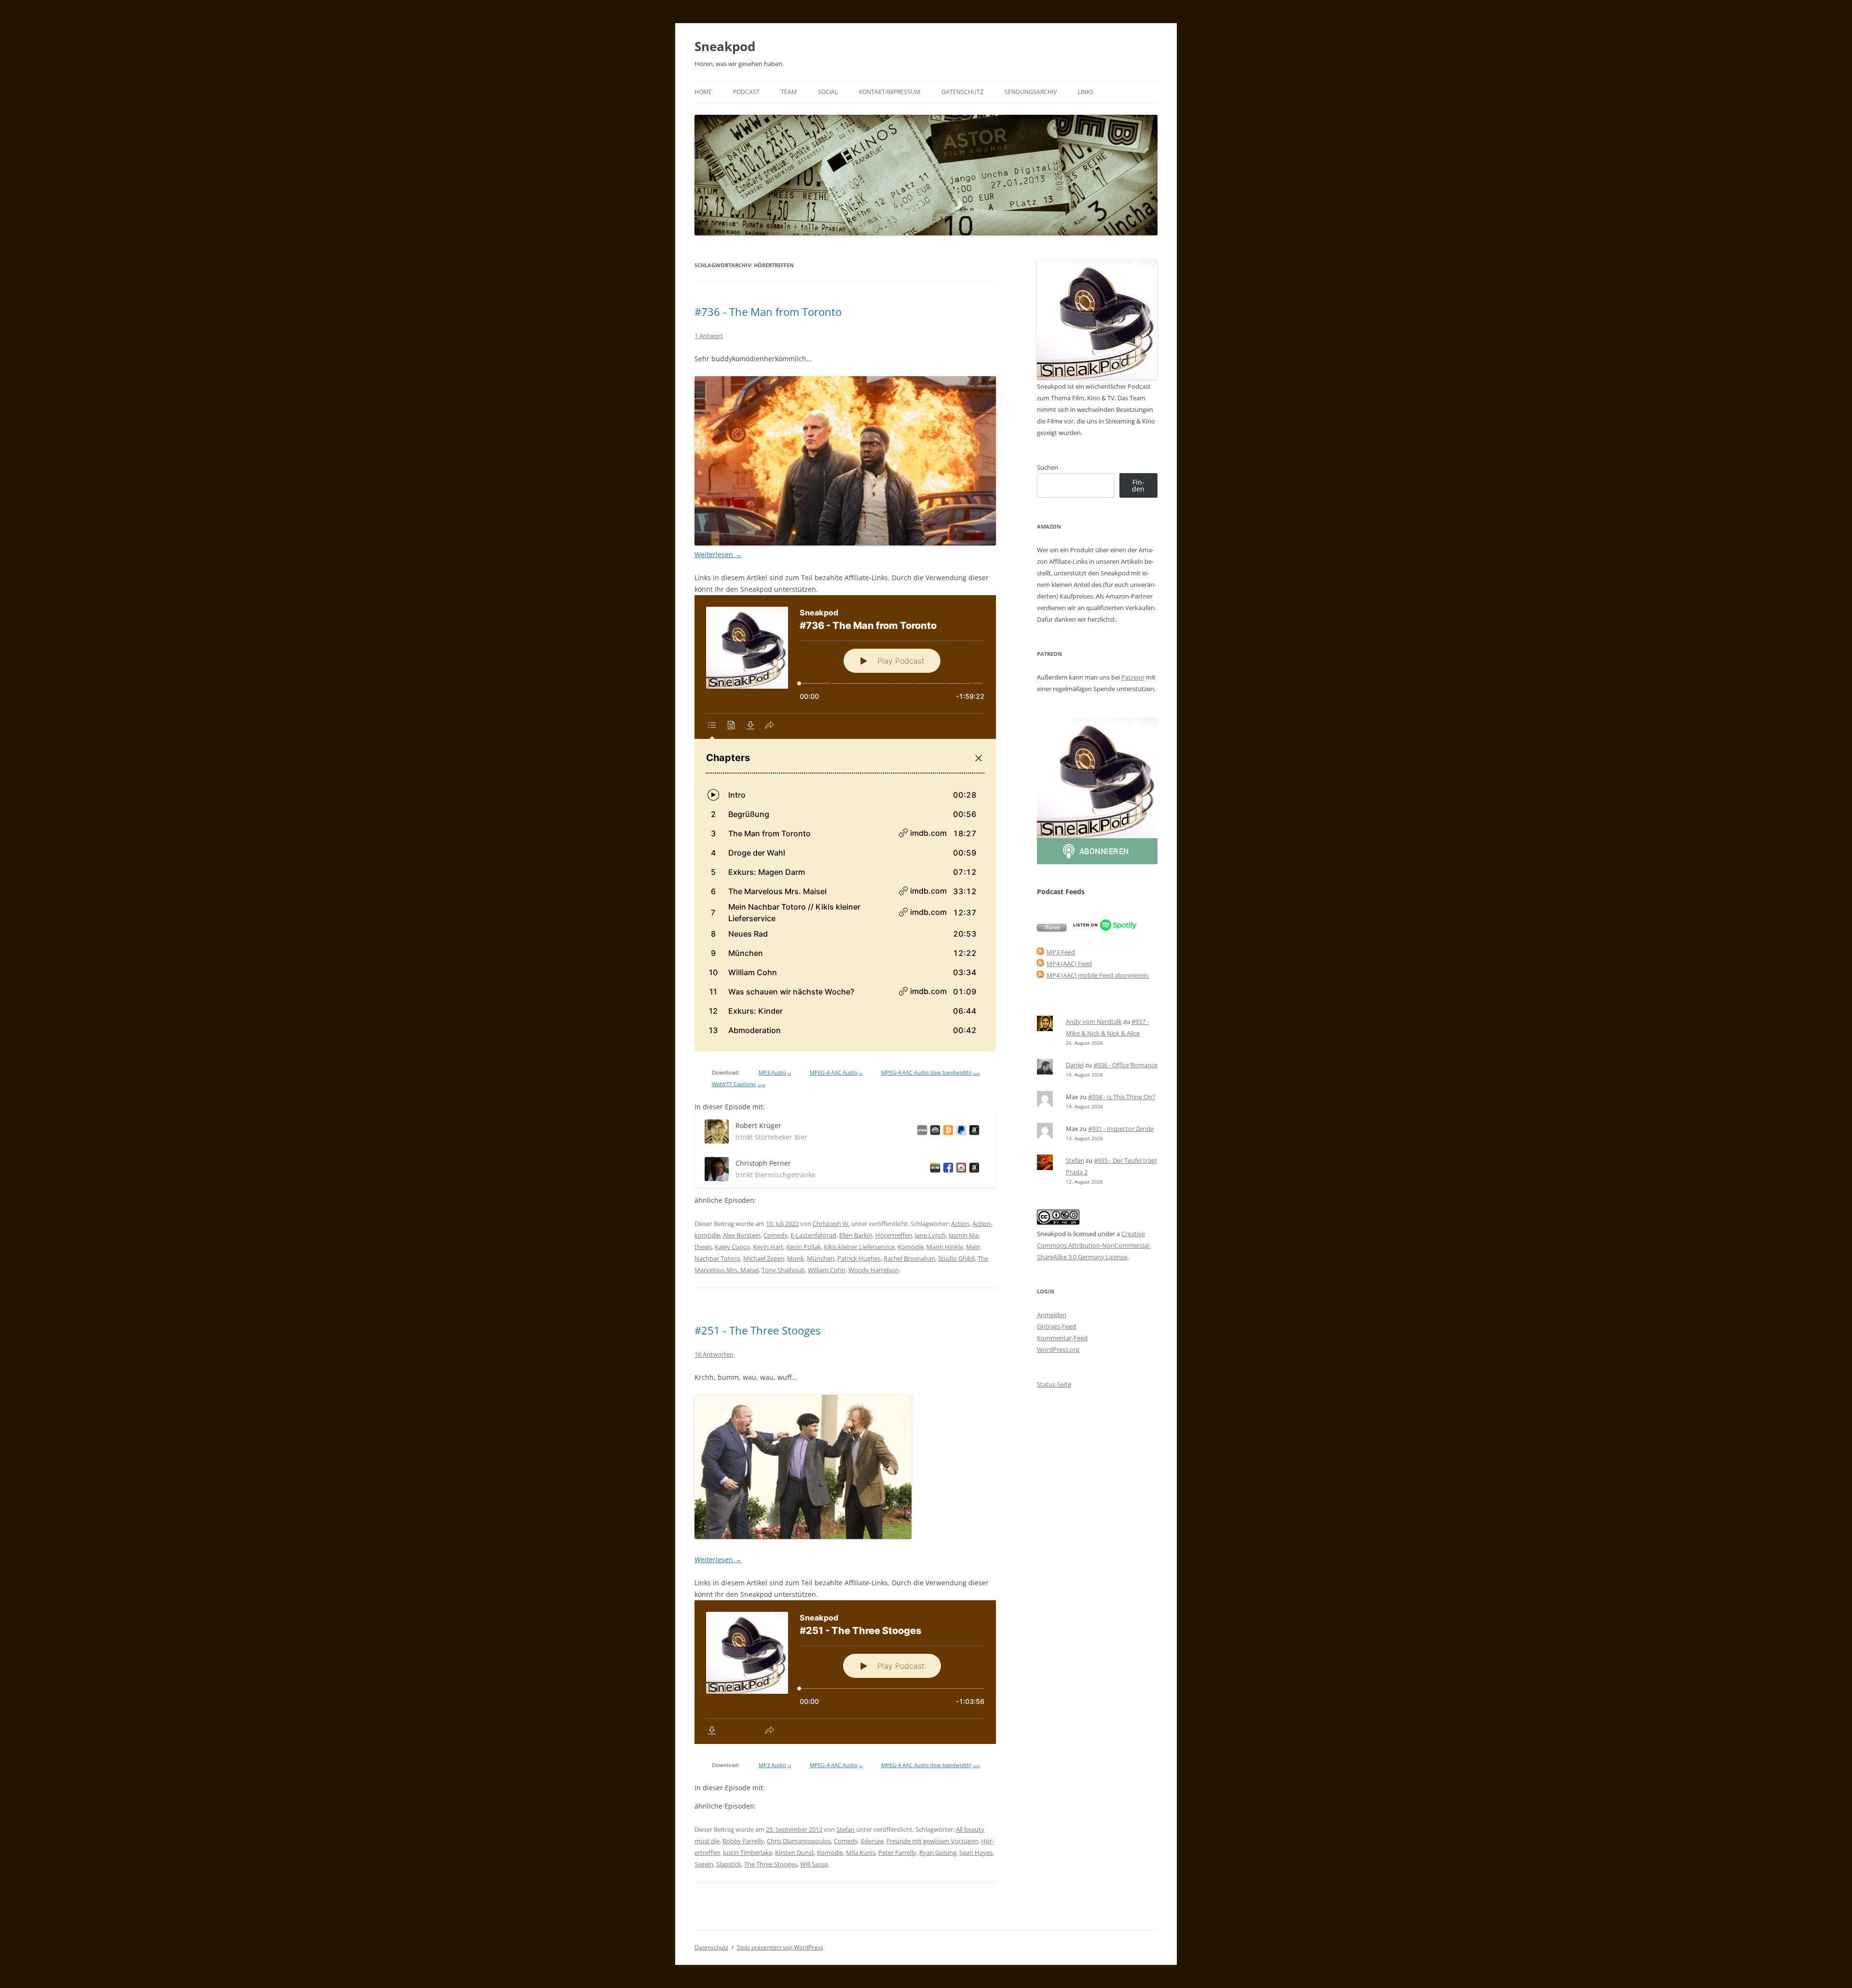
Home (703, 92)
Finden (1138, 485)
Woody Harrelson (874, 1270)
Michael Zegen (764, 1258)
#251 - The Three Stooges (757, 1330)
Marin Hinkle (945, 1247)
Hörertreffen (894, 1235)
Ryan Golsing (938, 1852)
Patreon (1133, 677)
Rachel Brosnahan (909, 1258)
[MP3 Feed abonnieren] (1040, 952)
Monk (796, 1258)
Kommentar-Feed (1062, 1338)
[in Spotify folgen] (1105, 929)
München (821, 1258)
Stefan (845, 1829)
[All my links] (920, 1132)
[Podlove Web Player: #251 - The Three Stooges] (845, 1672)
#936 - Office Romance (1125, 1065)
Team (789, 92)
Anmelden (1052, 1315)
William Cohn (827, 1270)
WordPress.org (1058, 1349)
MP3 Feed (1061, 952)
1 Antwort (709, 336)
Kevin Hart (768, 1247)
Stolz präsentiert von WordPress (780, 1947)
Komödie (911, 1247)
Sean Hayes (976, 1852)
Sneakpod (725, 46)
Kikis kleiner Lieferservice (859, 1247)
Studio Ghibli (956, 1258)
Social (828, 92)
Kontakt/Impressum (890, 92)
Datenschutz (962, 92)
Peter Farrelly (897, 1852)
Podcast (746, 92)
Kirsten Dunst (795, 1852)
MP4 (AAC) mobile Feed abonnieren (1097, 975)
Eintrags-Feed (1056, 1326)
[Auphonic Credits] (933, 1132)
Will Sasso (814, 1864)
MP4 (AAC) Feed (1069, 964)
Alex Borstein (742, 1235)
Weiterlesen (718, 554)
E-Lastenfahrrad (813, 1235)
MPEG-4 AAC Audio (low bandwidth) (931, 1073)
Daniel (1075, 1065)
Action (960, 1224)
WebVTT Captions (738, 1084)
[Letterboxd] (933, 1169)
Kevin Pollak (803, 1247)
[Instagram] (960, 1169)
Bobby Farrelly (743, 1841)
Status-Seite (1054, 1384)
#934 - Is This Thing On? (1122, 1097)
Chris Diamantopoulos (799, 1841)
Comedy (776, 1235)
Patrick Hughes (859, 1258)
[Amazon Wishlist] (973, 1132)
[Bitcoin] (946, 1132)
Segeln (704, 1864)
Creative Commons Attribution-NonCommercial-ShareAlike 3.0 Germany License (1094, 1245)
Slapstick (729, 1864)
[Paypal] (960, 1132)
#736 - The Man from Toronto (768, 312)
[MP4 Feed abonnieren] (1040, 964)
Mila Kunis (861, 1852)
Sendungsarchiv (1031, 92)
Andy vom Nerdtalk (1094, 1021)
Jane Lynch (930, 1235)
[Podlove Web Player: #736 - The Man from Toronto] (845, 823)
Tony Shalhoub (783, 1270)
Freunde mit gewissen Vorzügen (932, 1841)
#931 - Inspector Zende (1121, 1129)
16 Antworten (714, 1354)
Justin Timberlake (748, 1852)
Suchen (1048, 467)
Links (1086, 92)
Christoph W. (831, 1224)
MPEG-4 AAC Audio (836, 1073)
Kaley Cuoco (732, 1247)
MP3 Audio (775, 1073)
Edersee (872, 1841)
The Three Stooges (771, 1864)
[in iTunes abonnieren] (1052, 929)
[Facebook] (946, 1169)
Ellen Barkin (856, 1235)
